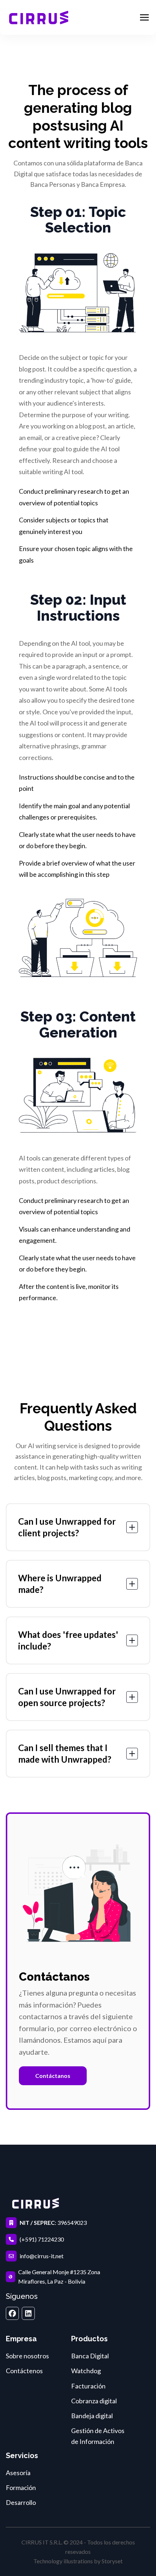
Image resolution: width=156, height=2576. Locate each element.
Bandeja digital (92, 2416)
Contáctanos (53, 2076)
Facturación (88, 2386)
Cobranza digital (94, 2401)
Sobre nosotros (27, 2356)
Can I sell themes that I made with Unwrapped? (65, 1753)
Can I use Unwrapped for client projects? (67, 1527)
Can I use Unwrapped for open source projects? (67, 1697)
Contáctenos (24, 2371)
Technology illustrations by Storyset (78, 2561)
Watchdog (86, 2371)
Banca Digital (90, 2356)
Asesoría (18, 2473)
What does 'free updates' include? (68, 1640)
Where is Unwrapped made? (60, 1584)
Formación (21, 2487)
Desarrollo (21, 2502)
